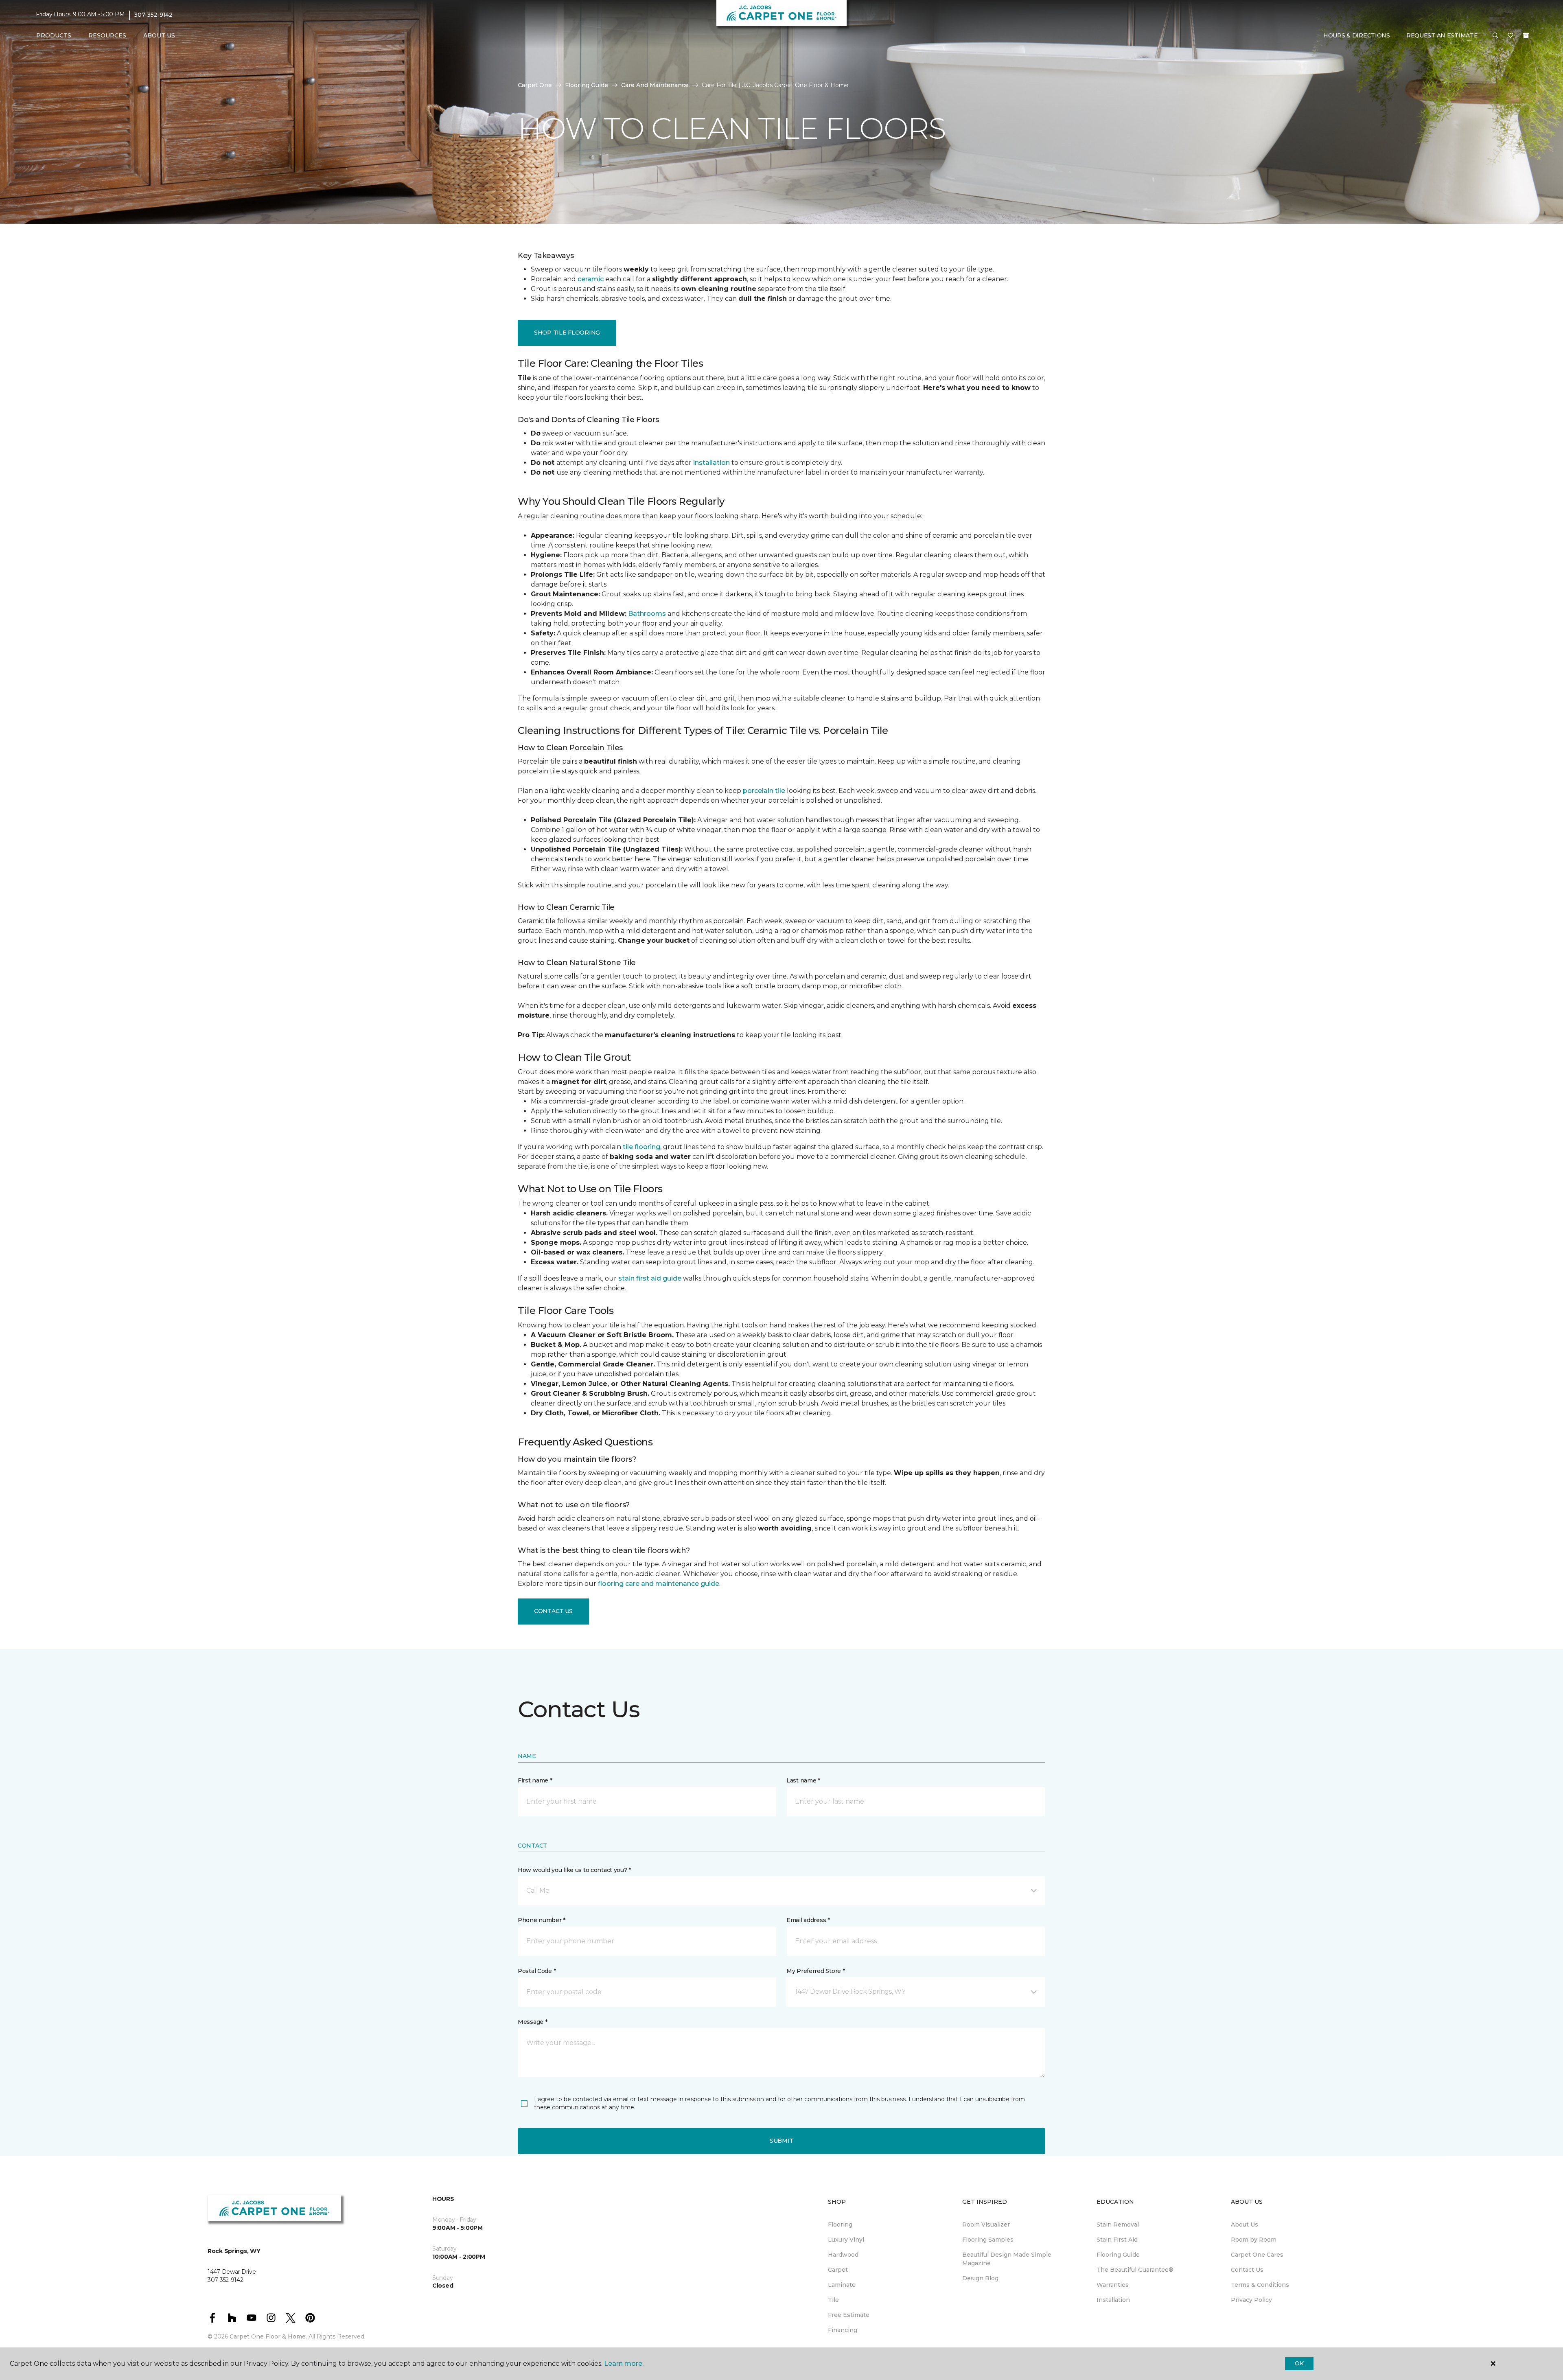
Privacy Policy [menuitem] (1251, 2300)
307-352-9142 (153, 15)
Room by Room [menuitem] (1254, 2240)
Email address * (808, 1920)
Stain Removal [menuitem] (1118, 2225)
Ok (1299, 2363)
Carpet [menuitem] (838, 2270)
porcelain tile (764, 791)
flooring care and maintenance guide (659, 1584)
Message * (532, 2022)
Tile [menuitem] (833, 2300)
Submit (781, 2141)
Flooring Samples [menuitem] (988, 2240)
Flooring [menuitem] (840, 2225)
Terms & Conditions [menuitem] (1260, 2285)
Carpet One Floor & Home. (268, 2336)
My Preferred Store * (815, 1971)
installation (711, 463)
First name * (535, 1780)
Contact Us (553, 1611)
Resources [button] (107, 35)
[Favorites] (1510, 36)
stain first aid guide (650, 1278)
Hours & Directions (1357, 35)
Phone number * (542, 1920)
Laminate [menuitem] (842, 2285)
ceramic (591, 279)
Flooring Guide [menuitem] (1118, 2255)
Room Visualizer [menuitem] (986, 2225)
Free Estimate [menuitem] (849, 2315)
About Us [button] (159, 35)
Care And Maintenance (655, 85)
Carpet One (535, 85)
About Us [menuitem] (1244, 2225)
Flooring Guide (587, 85)
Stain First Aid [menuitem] (1117, 2240)
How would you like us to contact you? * (574, 1870)
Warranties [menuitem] (1113, 2285)
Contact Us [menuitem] (1247, 2270)
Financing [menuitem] (843, 2330)
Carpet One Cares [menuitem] (1257, 2255)
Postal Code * (537, 1971)
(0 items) (1526, 35)
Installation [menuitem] (1113, 2300)
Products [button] (54, 35)
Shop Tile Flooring (567, 333)
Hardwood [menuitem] (843, 2255)
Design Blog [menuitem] (980, 2278)
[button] (1495, 36)
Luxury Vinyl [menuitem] (846, 2240)
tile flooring (641, 1147)
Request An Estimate (1442, 35)
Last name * (803, 1780)
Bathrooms (647, 614)
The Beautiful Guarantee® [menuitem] (1135, 2270)
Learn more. (624, 2364)
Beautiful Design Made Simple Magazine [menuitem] (1007, 2259)
